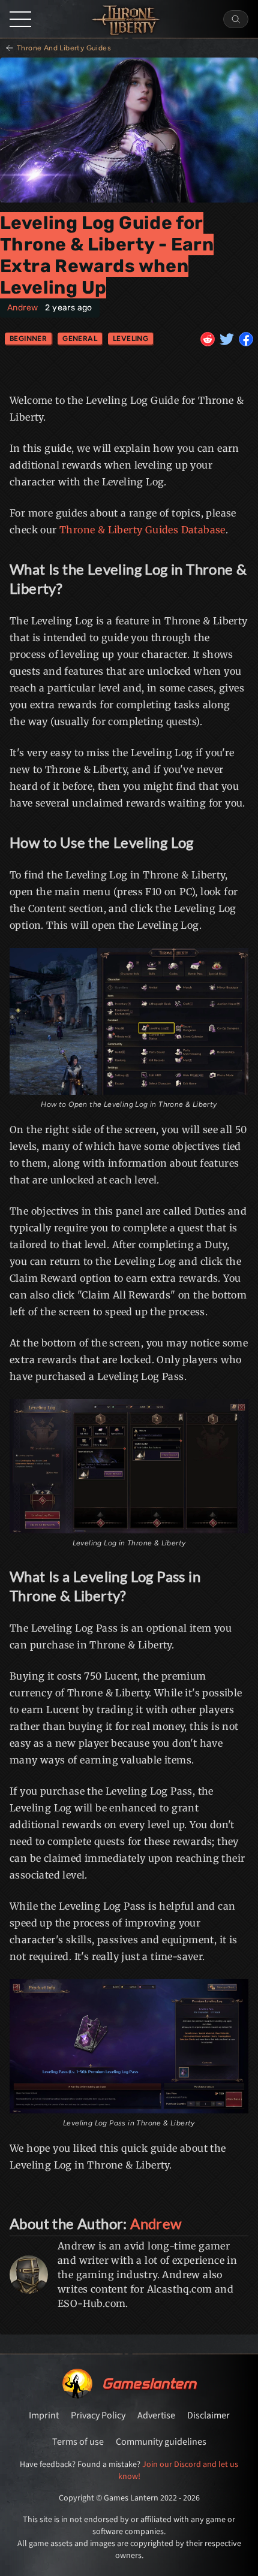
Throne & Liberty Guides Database (142, 530)
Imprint (44, 2415)
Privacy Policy (98, 2415)
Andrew (22, 308)
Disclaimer (208, 2415)
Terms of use (78, 2442)
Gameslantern (149, 2383)
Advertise (156, 2415)
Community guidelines (161, 2442)
